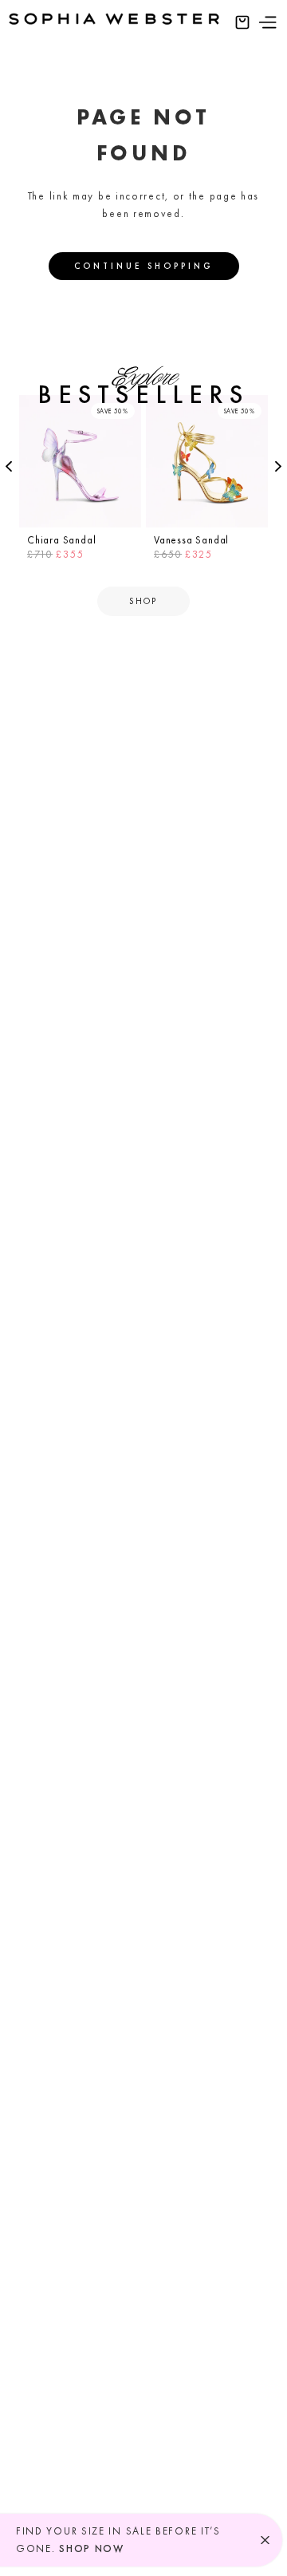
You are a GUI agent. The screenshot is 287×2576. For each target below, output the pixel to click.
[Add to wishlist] (127, 409)
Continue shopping (144, 266)
